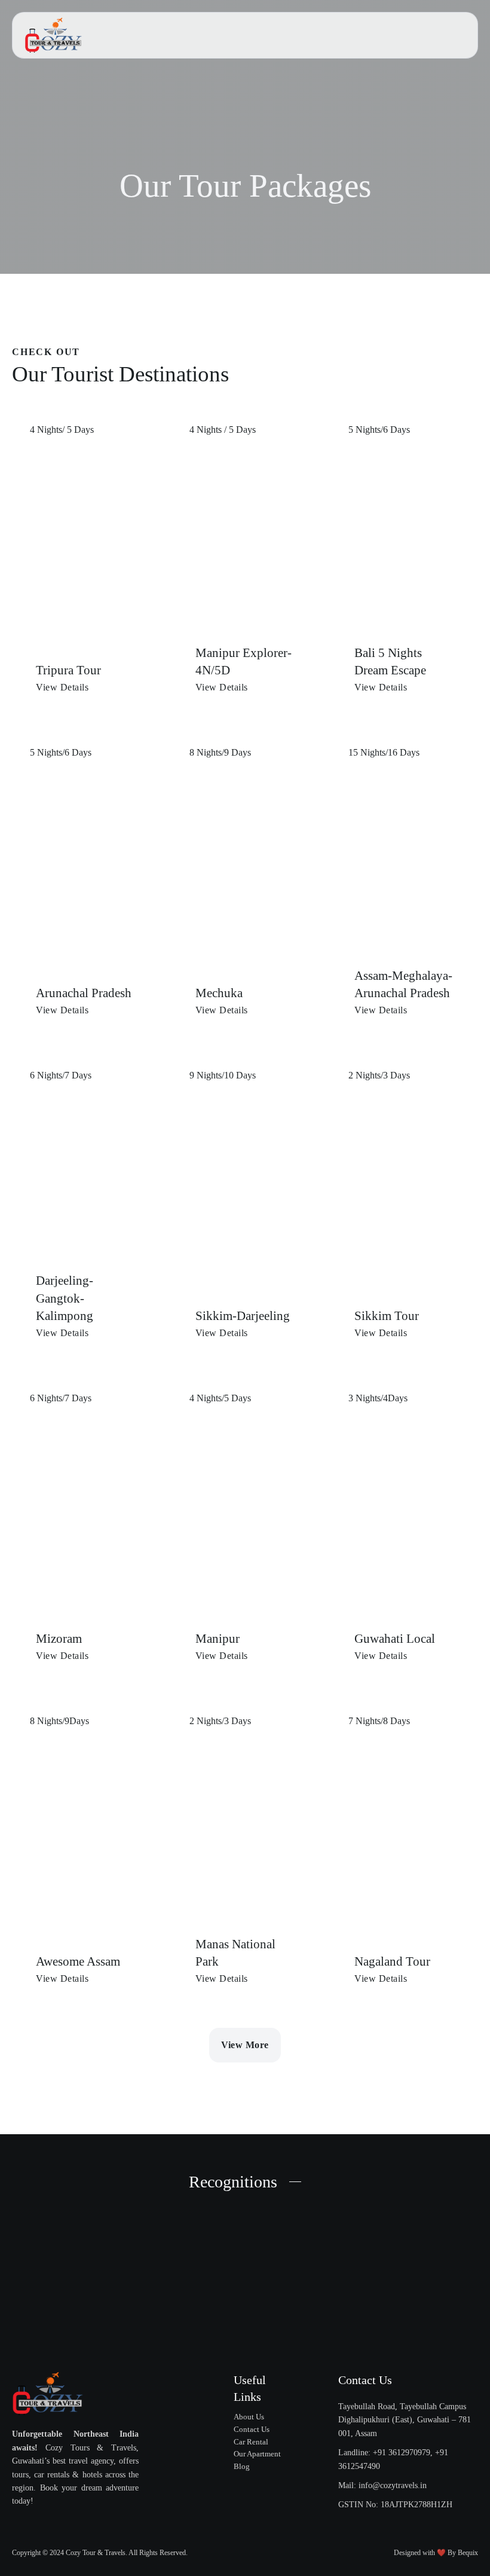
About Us (249, 2417)
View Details (62, 687)
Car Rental (251, 2442)
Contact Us (252, 2429)
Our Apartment (257, 2454)
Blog (242, 2466)
